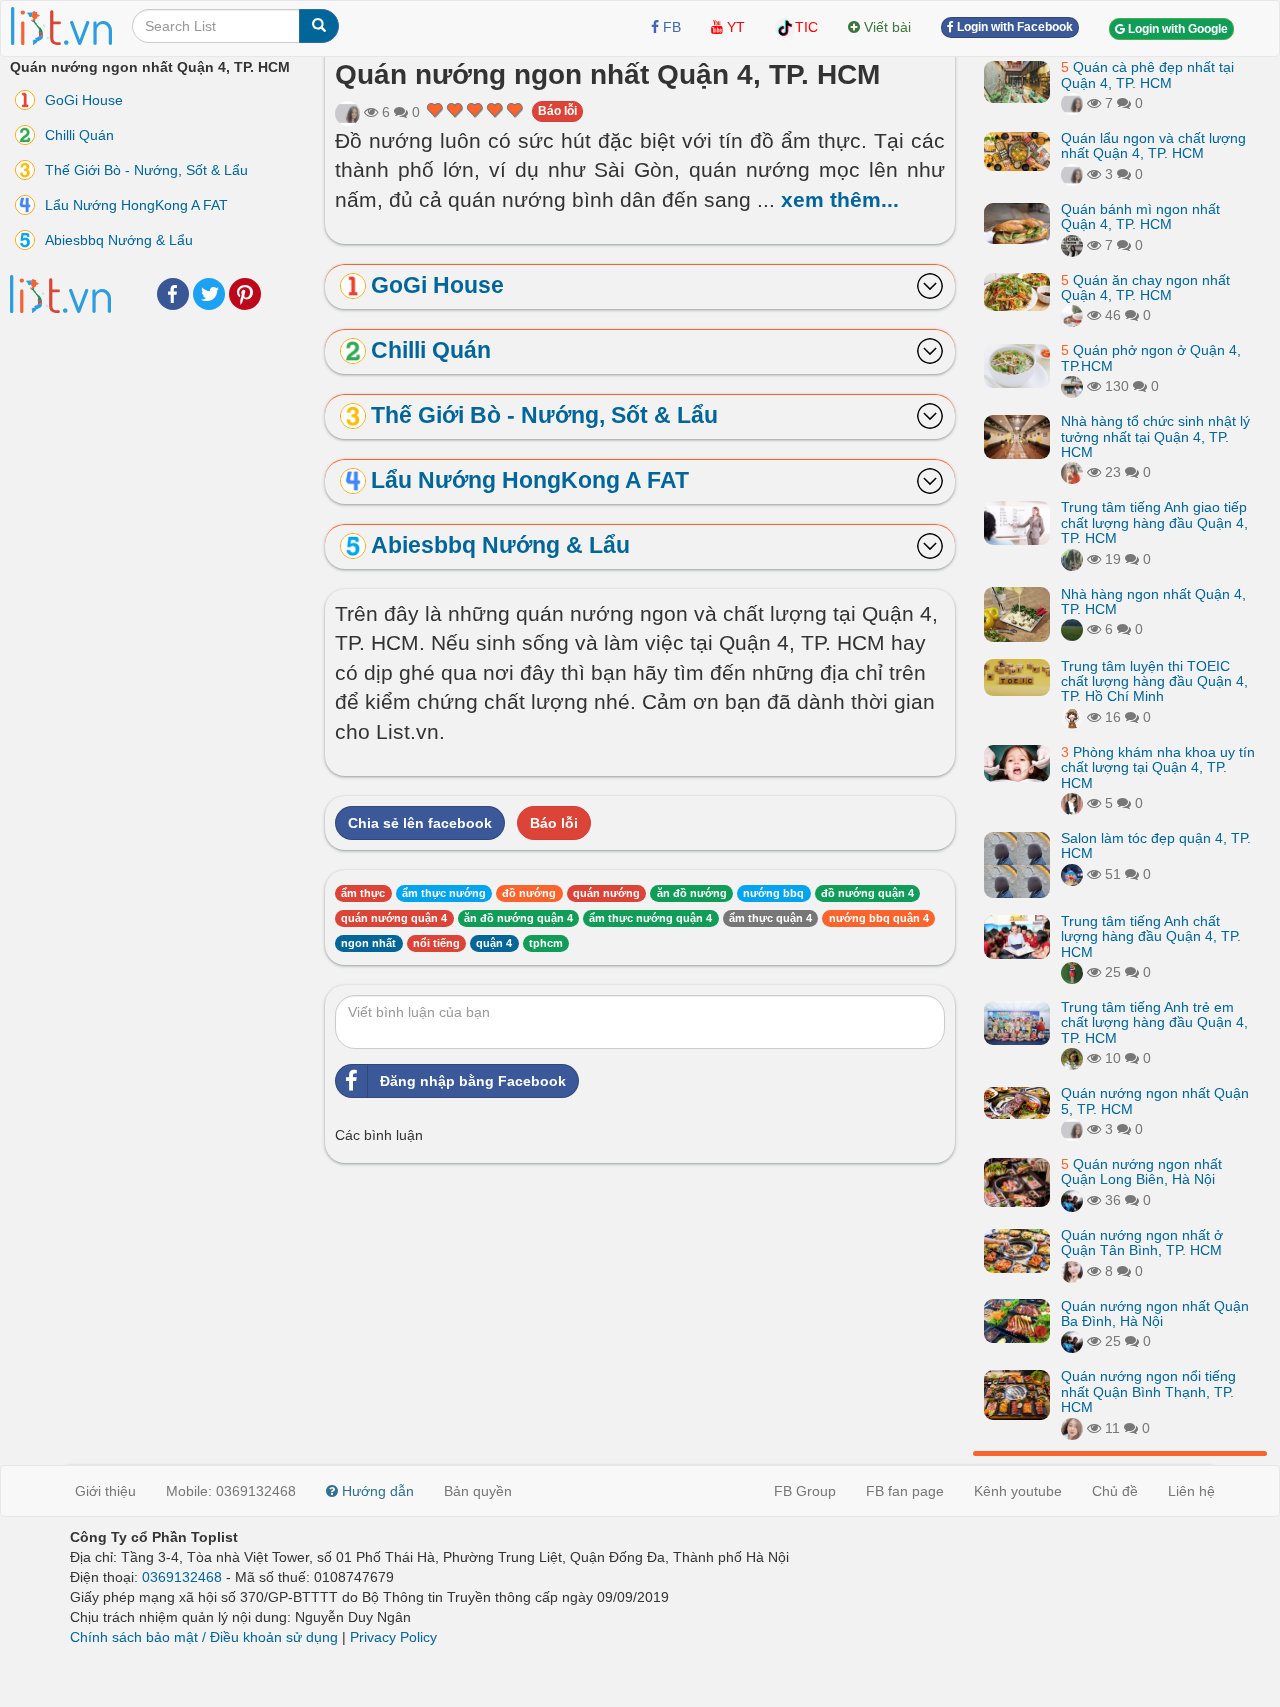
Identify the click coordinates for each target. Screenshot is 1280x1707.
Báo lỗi (557, 111)
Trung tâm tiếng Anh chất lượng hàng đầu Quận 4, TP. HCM (1151, 936)
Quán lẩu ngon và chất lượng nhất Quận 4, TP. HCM (1153, 145)
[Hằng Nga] (1072, 472)
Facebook (173, 294)
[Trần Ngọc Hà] (1072, 1427)
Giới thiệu (105, 1491)
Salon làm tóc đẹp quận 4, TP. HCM (1156, 845)
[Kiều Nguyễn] (1072, 873)
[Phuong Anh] (1072, 558)
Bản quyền (478, 1491)
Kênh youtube (1018, 1491)
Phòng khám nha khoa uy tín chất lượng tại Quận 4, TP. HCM (1158, 766)
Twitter (209, 294)
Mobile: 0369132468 (231, 1491)
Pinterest (245, 294)
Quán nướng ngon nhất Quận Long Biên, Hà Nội (1141, 1171)
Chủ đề (1115, 1491)
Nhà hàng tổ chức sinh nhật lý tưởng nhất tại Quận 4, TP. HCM (1155, 436)
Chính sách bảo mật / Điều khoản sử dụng (204, 1637)
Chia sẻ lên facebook (420, 823)
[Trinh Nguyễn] (1072, 803)
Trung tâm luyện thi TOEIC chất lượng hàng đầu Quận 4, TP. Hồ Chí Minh (1154, 680)
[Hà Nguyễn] (1072, 629)
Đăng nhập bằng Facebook (473, 1081)
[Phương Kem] (1072, 1270)
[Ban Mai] (1072, 972)
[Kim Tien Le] (1072, 1058)
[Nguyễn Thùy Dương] (1072, 1200)
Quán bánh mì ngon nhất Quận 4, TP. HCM (1140, 216)
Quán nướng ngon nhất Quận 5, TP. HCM (1155, 1100)
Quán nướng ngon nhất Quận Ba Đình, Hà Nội (1155, 1312)
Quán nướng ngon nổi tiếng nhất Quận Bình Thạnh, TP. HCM (1148, 1391)
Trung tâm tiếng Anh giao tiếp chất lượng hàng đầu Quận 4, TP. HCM (1154, 522)
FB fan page (905, 1491)
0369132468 (182, 1577)
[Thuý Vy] (1072, 386)
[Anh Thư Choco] (1072, 244)
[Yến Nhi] (1072, 315)
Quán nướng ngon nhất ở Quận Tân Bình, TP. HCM (1142, 1242)
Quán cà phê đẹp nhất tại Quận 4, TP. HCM (1147, 74)
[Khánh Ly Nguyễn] (347, 112)
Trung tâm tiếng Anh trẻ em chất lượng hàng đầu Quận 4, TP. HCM (1154, 1022)
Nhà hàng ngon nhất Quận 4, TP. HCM (1153, 600)
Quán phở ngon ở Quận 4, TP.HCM (1151, 357)
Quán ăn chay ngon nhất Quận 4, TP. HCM (1145, 286)
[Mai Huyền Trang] (1072, 716)
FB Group (805, 1491)
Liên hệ (1191, 1491)
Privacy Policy (393, 1637)
